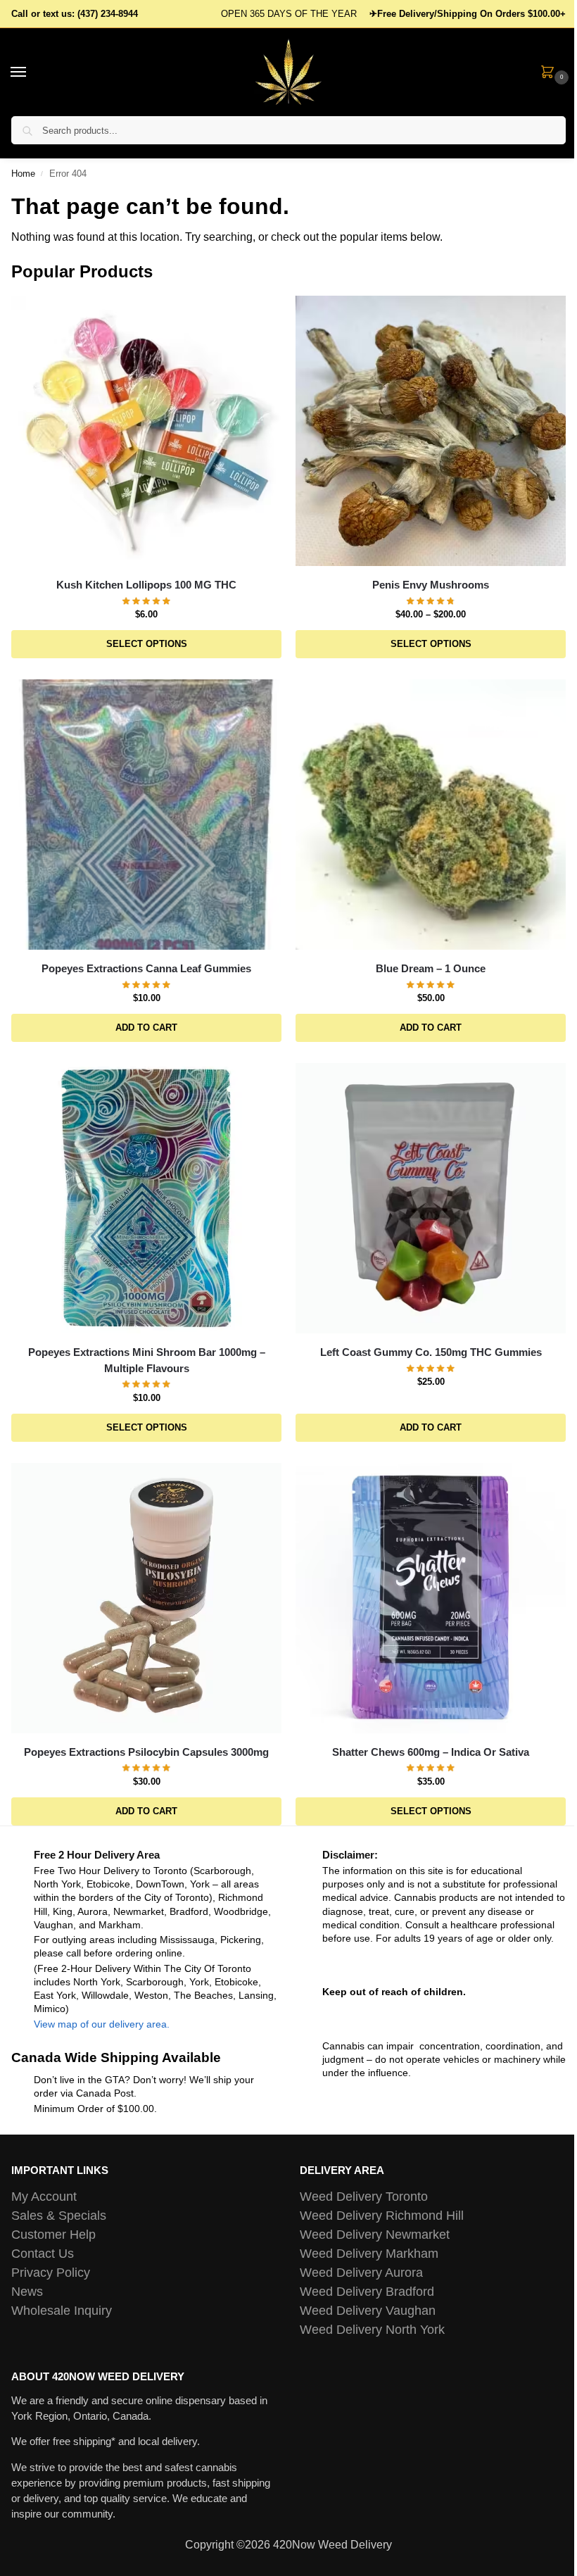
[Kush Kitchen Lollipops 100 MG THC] (146, 431)
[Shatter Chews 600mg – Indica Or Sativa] (431, 1598)
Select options (147, 644)
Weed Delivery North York (372, 2330)
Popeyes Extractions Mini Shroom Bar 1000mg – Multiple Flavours (147, 1360)
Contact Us (43, 2254)
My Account (44, 2197)
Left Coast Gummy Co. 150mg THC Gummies (431, 1352)
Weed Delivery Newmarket (375, 2235)
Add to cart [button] (146, 1028)
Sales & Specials (59, 2216)
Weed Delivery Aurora (361, 2273)
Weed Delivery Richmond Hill (382, 2216)
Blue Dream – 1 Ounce (431, 968)
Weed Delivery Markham (369, 2254)
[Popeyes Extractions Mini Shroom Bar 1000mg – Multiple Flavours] (146, 1198)
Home (23, 174)
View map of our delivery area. (102, 2024)
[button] (550, 73)
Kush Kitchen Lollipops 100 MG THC (146, 585)
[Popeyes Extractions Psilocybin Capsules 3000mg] (146, 1598)
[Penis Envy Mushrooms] (431, 431)
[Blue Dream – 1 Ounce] (431, 815)
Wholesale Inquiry (62, 2311)
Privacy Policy (51, 2273)
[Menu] (32, 73)
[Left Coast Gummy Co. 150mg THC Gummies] (431, 1198)
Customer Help (53, 2235)
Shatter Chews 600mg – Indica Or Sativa (431, 1752)
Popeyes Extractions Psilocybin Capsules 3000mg (146, 1752)
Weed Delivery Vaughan (368, 2311)
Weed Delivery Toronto (364, 2197)
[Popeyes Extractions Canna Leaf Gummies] (146, 815)
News (27, 2292)
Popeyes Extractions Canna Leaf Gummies (146, 968)
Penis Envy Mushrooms (431, 585)
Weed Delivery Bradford (367, 2292)
